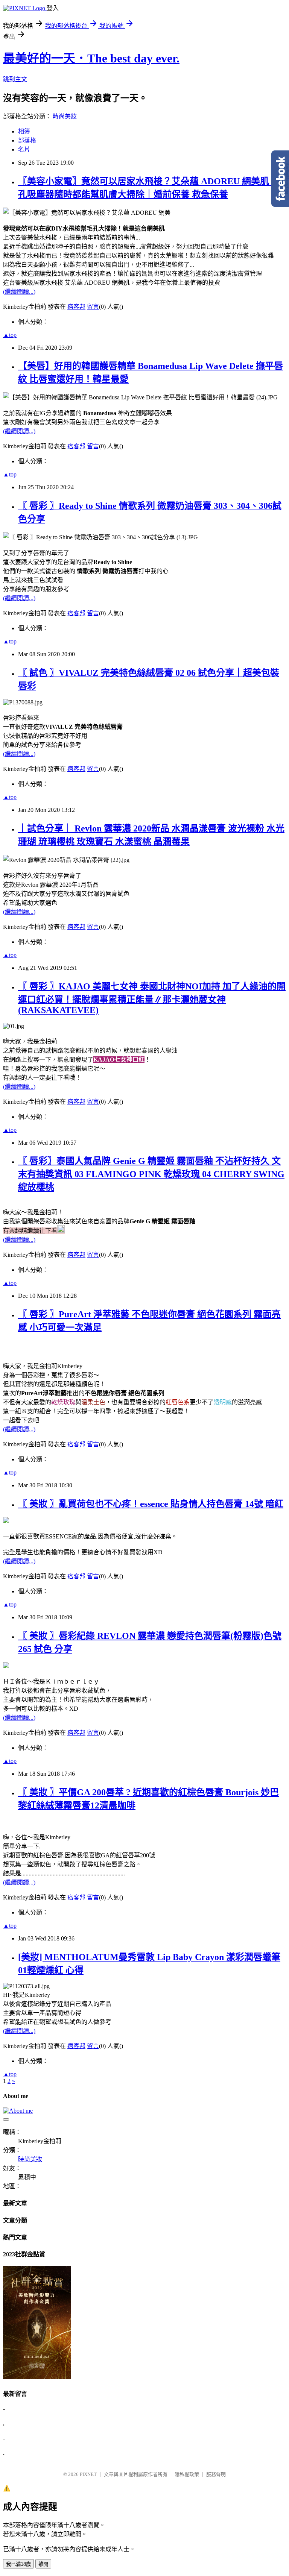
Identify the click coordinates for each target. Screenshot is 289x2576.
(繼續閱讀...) (19, 292)
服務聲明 (216, 2474)
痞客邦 (76, 307)
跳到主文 (15, 79)
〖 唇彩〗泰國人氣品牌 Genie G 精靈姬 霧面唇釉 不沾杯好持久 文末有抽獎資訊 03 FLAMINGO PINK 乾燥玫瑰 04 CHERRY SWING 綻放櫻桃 (151, 1174)
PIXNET (88, 2474)
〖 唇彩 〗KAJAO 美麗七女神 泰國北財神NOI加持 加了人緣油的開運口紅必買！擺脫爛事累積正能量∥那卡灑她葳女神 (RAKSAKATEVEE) (152, 998)
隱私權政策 (187, 2474)
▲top (10, 335)
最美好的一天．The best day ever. (91, 58)
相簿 (24, 131)
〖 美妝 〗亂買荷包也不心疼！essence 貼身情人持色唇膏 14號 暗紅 (151, 1504)
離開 (43, 2564)
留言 (93, 307)
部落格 (27, 140)
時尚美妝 (65, 116)
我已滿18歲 (18, 2564)
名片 (24, 149)
